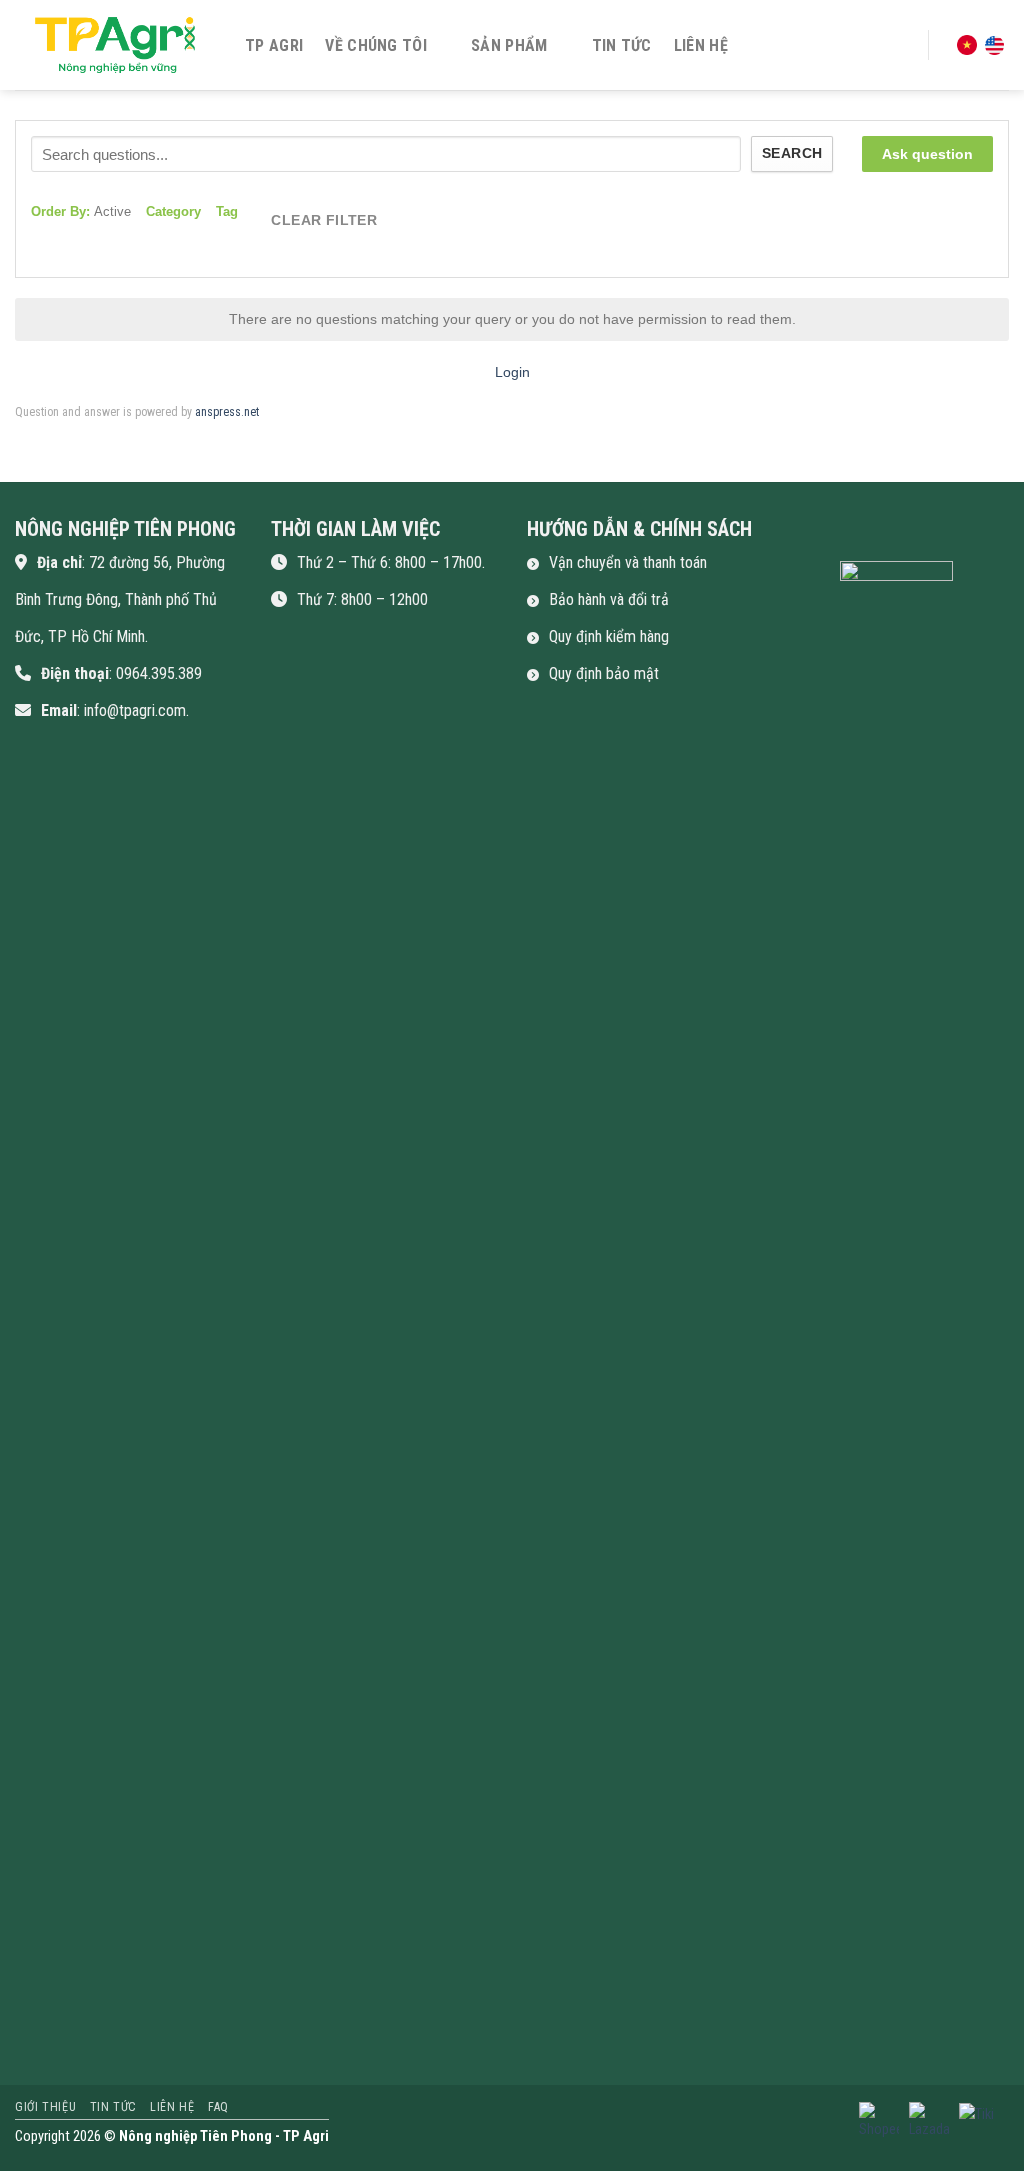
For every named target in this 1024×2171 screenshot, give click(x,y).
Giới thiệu (45, 2107)
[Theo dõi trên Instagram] (843, 536)
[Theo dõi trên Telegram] (985, 536)
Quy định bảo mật (604, 673)
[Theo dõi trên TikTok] (879, 536)
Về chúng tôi (376, 45)
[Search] (899, 45)
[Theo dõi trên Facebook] (808, 536)
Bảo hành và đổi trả (609, 599)
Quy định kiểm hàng (609, 636)
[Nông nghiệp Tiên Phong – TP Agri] (115, 45)
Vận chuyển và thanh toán (628, 562)
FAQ (218, 2107)
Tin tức (622, 45)
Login (512, 372)
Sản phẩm (509, 45)
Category (173, 211)
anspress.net (227, 412)
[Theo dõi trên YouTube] (949, 536)
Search (792, 153)
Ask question (927, 154)
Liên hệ (701, 45)
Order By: (81, 211)
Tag (227, 211)
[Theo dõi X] (914, 536)
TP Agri (274, 45)
